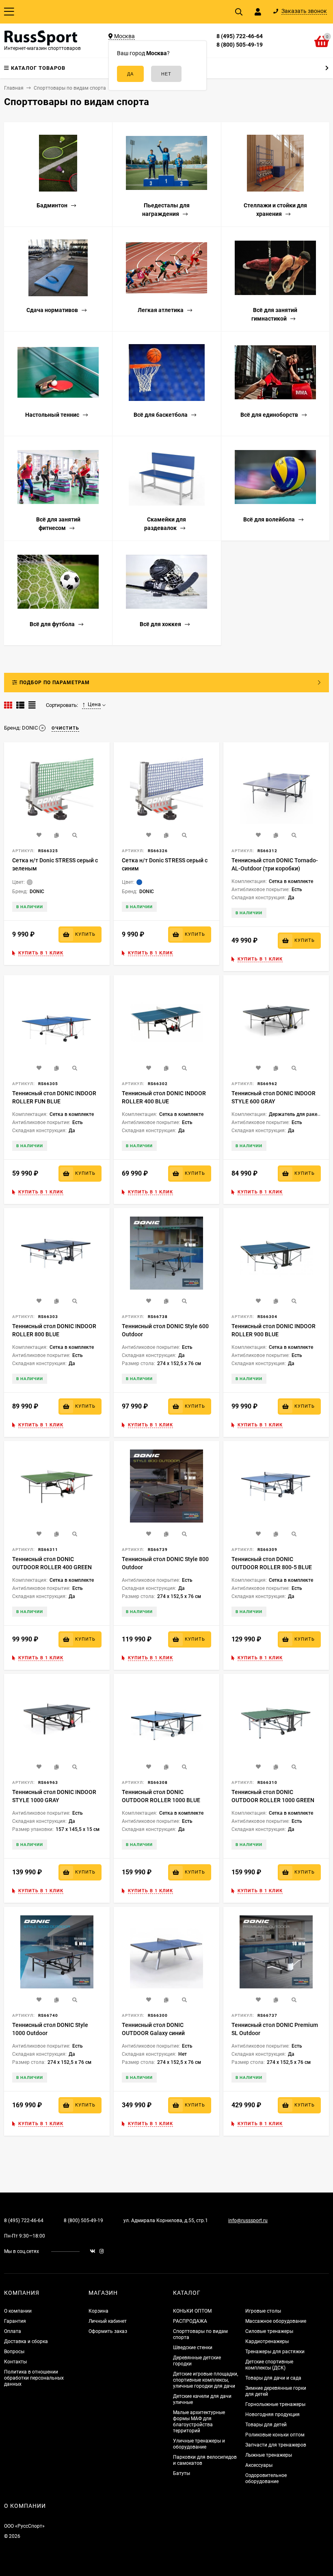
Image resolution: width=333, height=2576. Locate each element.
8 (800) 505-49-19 (240, 45)
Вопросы (14, 2352)
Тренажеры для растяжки (275, 2352)
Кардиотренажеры (267, 2341)
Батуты (182, 2473)
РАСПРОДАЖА (190, 2321)
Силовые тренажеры (269, 2331)
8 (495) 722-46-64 (240, 36)
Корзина (98, 2311)
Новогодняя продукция (272, 2414)
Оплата (13, 2331)
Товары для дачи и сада (273, 2378)
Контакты (15, 2362)
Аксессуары (259, 2465)
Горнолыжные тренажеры (275, 2404)
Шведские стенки (193, 2348)
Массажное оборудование (276, 2321)
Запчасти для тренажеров (276, 2445)
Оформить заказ (108, 2331)
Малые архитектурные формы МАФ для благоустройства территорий (199, 2422)
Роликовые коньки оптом (275, 2435)
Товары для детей (266, 2425)
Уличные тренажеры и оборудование (199, 2444)
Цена (94, 704)
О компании (18, 2311)
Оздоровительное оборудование (266, 2478)
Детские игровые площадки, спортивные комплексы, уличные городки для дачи (205, 2380)
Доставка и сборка (26, 2341)
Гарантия (15, 2321)
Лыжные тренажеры (269, 2455)
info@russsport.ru (248, 2221)
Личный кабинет (108, 2321)
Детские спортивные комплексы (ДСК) (269, 2365)
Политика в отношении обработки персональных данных (34, 2378)
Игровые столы (263, 2311)
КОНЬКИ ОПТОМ (192, 2311)
